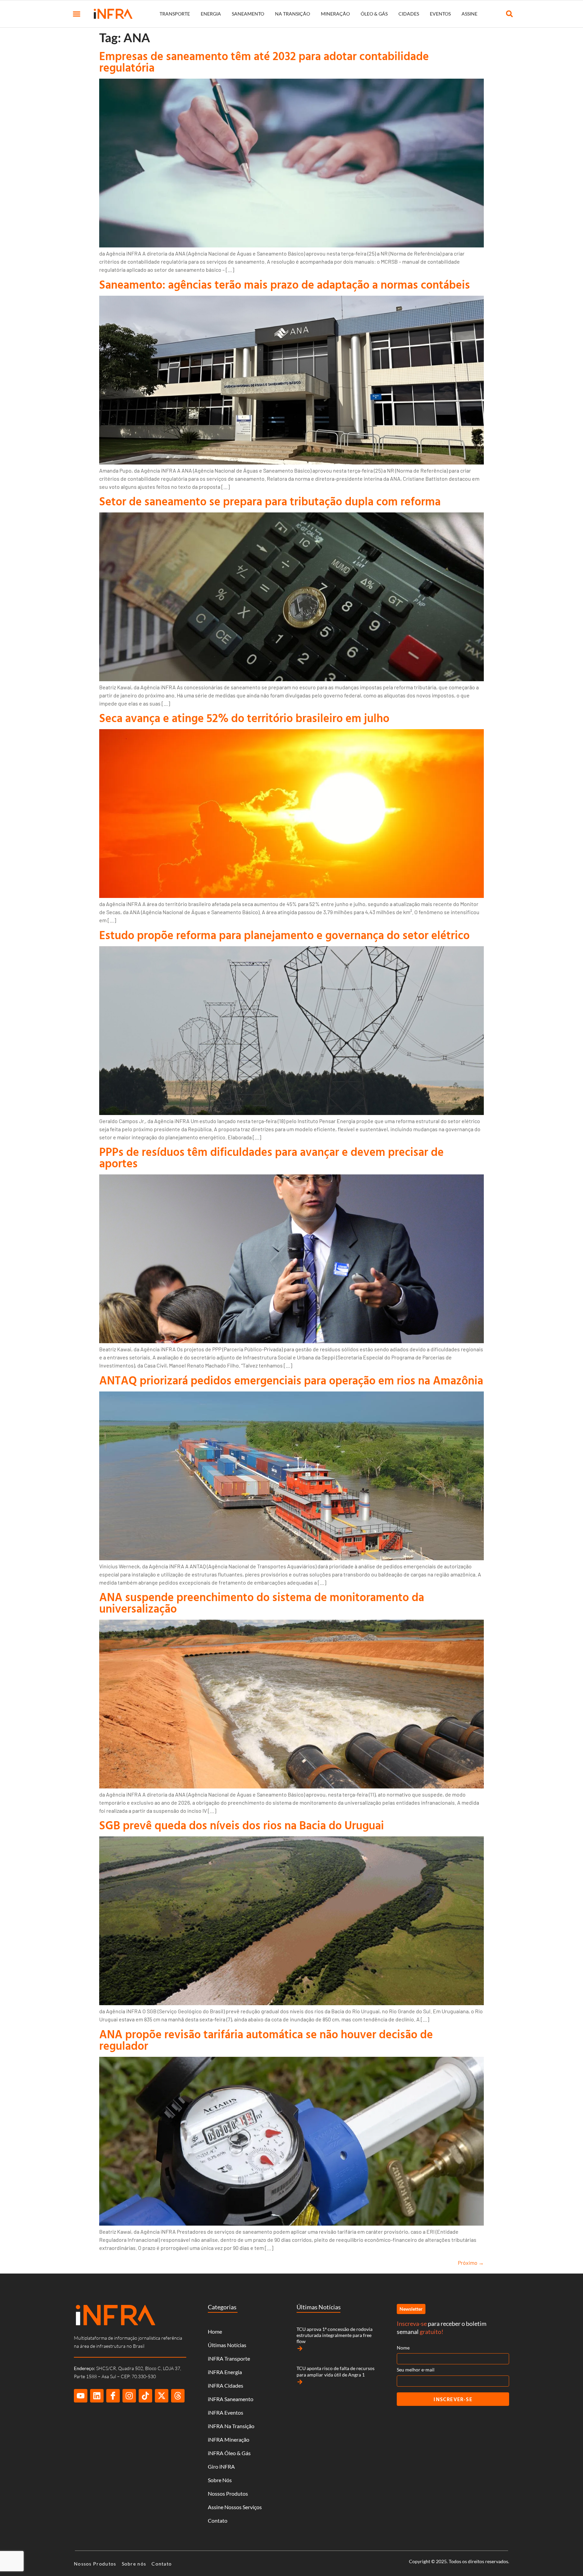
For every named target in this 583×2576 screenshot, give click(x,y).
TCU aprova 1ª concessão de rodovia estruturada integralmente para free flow (335, 2335)
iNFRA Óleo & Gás (229, 2453)
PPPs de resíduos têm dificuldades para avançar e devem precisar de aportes (271, 1157)
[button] (77, 14)
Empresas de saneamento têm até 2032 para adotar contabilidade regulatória (264, 62)
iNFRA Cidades (226, 2385)
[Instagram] (129, 2396)
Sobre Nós (220, 2480)
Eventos (440, 14)
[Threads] (178, 2396)
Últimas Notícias (227, 2345)
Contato (218, 2520)
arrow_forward (300, 2348)
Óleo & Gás (374, 14)
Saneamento (248, 14)
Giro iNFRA (221, 2466)
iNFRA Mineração (229, 2439)
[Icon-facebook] (113, 2396)
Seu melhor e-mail (416, 2370)
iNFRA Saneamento (231, 2399)
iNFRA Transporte (229, 2358)
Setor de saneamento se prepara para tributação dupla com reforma (270, 501)
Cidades (409, 14)
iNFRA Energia (225, 2372)
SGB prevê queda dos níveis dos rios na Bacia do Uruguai (242, 1825)
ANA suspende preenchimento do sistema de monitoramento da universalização (262, 1603)
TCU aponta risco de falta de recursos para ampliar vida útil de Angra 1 (336, 2371)
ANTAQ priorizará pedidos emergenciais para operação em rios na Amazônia (291, 1380)
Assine (469, 14)
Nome (403, 2348)
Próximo (471, 2263)
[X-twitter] (162, 2396)
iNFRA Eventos (226, 2412)
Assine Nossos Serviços (235, 2507)
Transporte (175, 14)
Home (215, 2331)
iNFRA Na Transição (231, 2426)
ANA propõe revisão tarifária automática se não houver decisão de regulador (266, 2040)
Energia (211, 14)
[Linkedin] (97, 2396)
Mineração (335, 14)
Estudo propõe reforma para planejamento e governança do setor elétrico (284, 935)
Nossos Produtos (228, 2493)
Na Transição (293, 14)
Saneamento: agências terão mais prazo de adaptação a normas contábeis (285, 284)
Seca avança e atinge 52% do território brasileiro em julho (244, 718)
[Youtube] (81, 2396)
